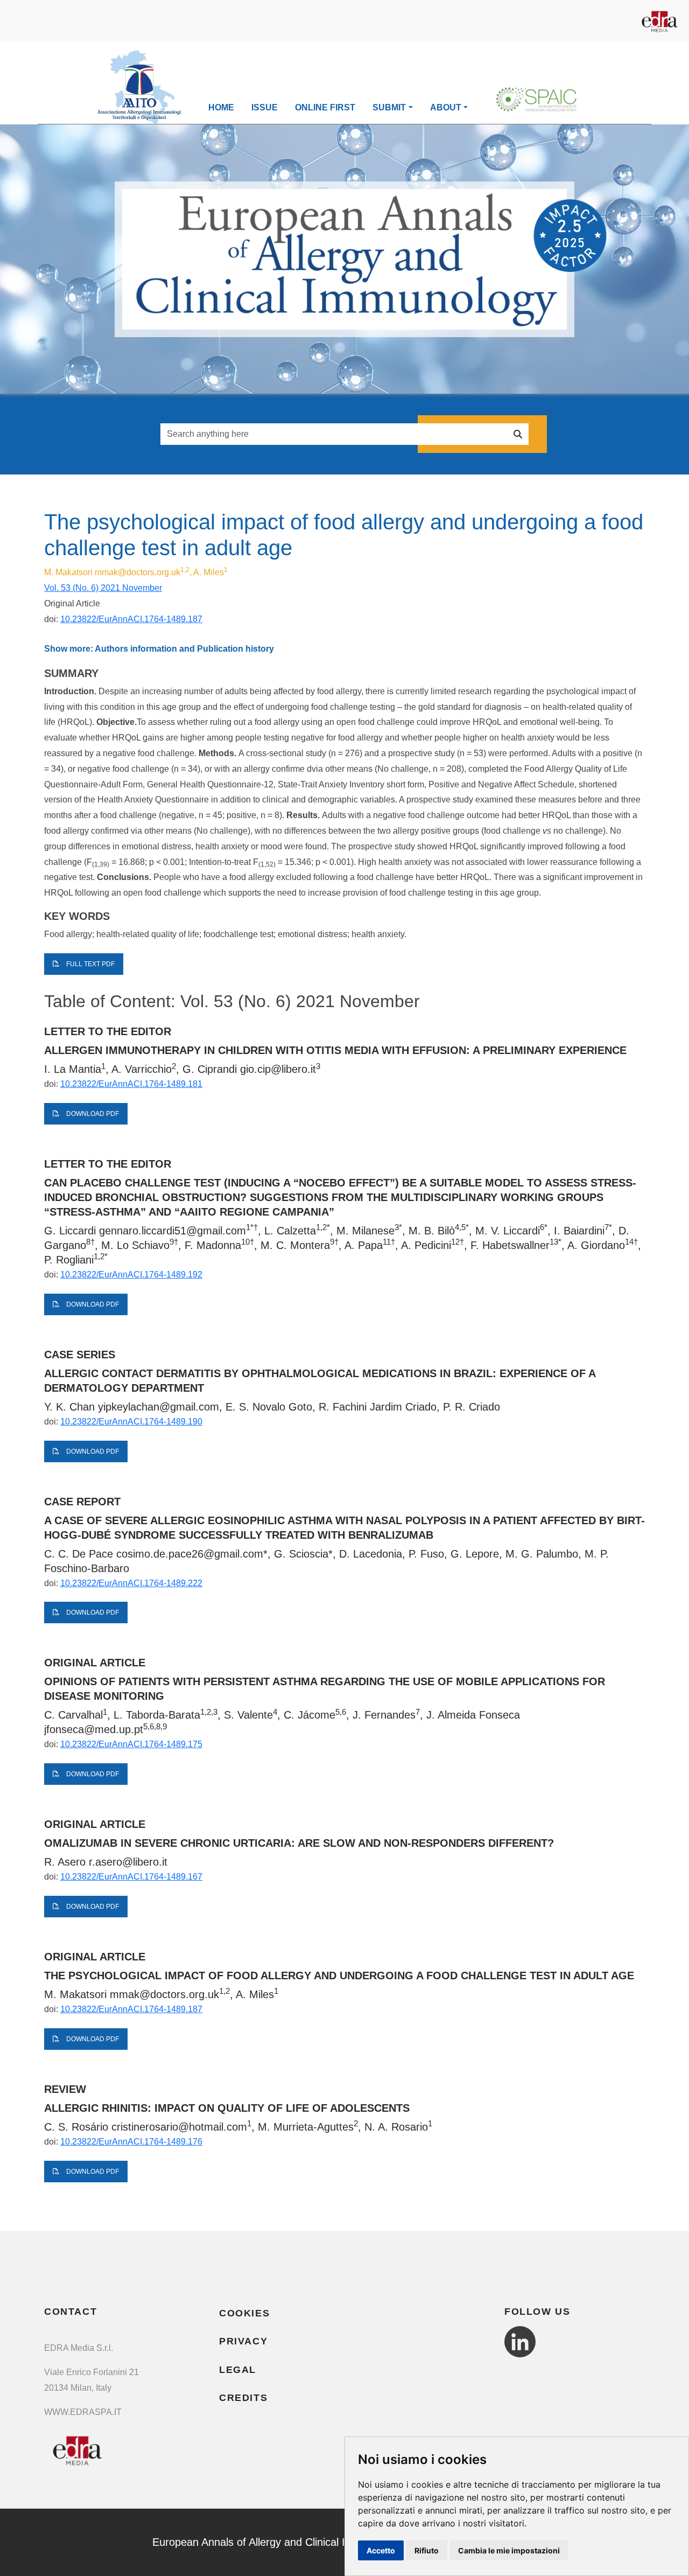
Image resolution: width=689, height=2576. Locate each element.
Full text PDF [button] (90, 964)
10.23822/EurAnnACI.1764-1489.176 (131, 2142)
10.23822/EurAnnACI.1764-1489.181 (131, 1084)
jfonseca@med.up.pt (94, 1729)
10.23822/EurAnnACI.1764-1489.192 (131, 1275)
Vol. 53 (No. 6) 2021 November (103, 588)
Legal (238, 2370)
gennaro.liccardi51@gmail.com (173, 1231)
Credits (243, 2398)
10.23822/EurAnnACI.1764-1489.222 (131, 1583)
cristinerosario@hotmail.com (179, 2127)
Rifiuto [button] (427, 2550)
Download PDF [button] (92, 1114)
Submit (389, 107)
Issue (265, 107)
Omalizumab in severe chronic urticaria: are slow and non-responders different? (299, 1843)
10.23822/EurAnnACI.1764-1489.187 (131, 619)
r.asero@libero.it (128, 1862)
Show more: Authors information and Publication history (159, 649)
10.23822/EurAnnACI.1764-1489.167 (131, 1877)
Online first (325, 107)
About (446, 107)
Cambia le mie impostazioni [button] (509, 2550)
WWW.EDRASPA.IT (83, 2412)
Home (221, 107)
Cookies (244, 2313)
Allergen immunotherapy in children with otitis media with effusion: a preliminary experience (335, 1050)
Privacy (243, 2341)
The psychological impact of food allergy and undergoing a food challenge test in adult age (339, 1975)
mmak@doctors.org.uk (138, 572)
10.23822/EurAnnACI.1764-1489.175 (131, 1744)
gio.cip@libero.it (278, 1069)
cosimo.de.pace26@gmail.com (190, 1554)
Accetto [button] (381, 2550)
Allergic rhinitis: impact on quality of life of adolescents (227, 2108)
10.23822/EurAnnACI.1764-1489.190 (131, 1422)
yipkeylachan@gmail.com (159, 1407)
